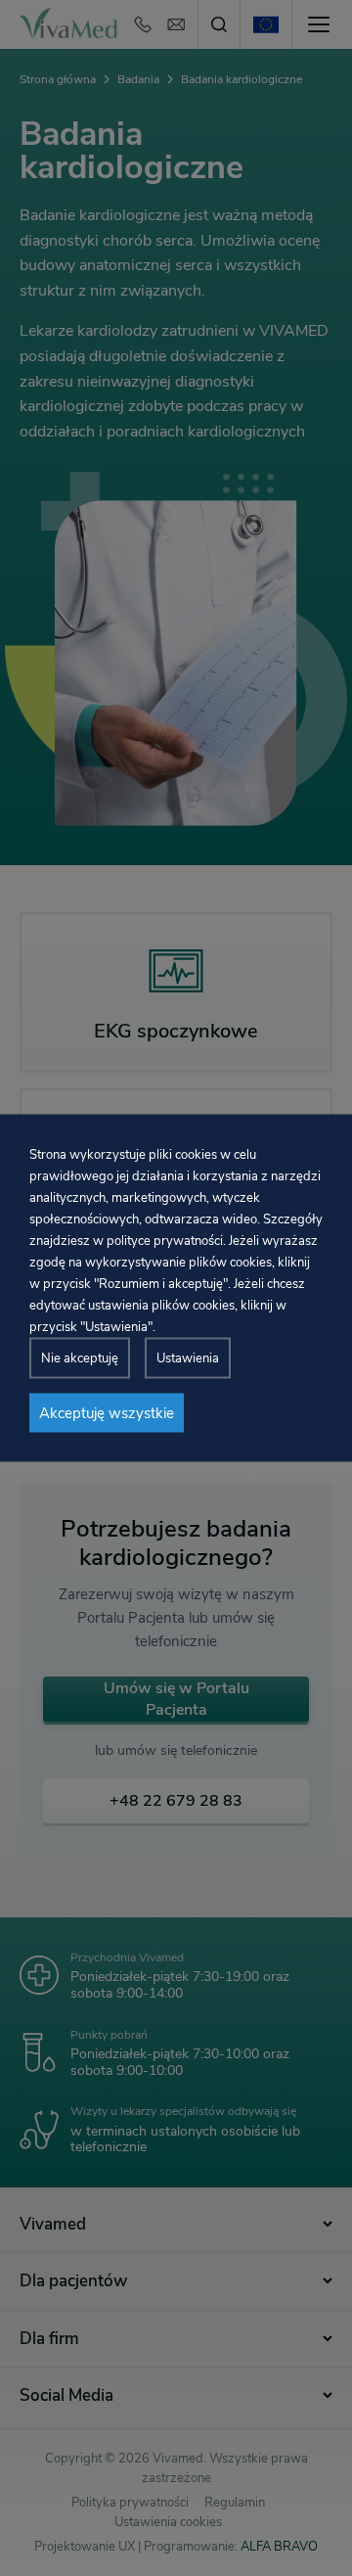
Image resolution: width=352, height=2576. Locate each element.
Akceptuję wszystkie (107, 1413)
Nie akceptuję (80, 1358)
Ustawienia (188, 1358)
